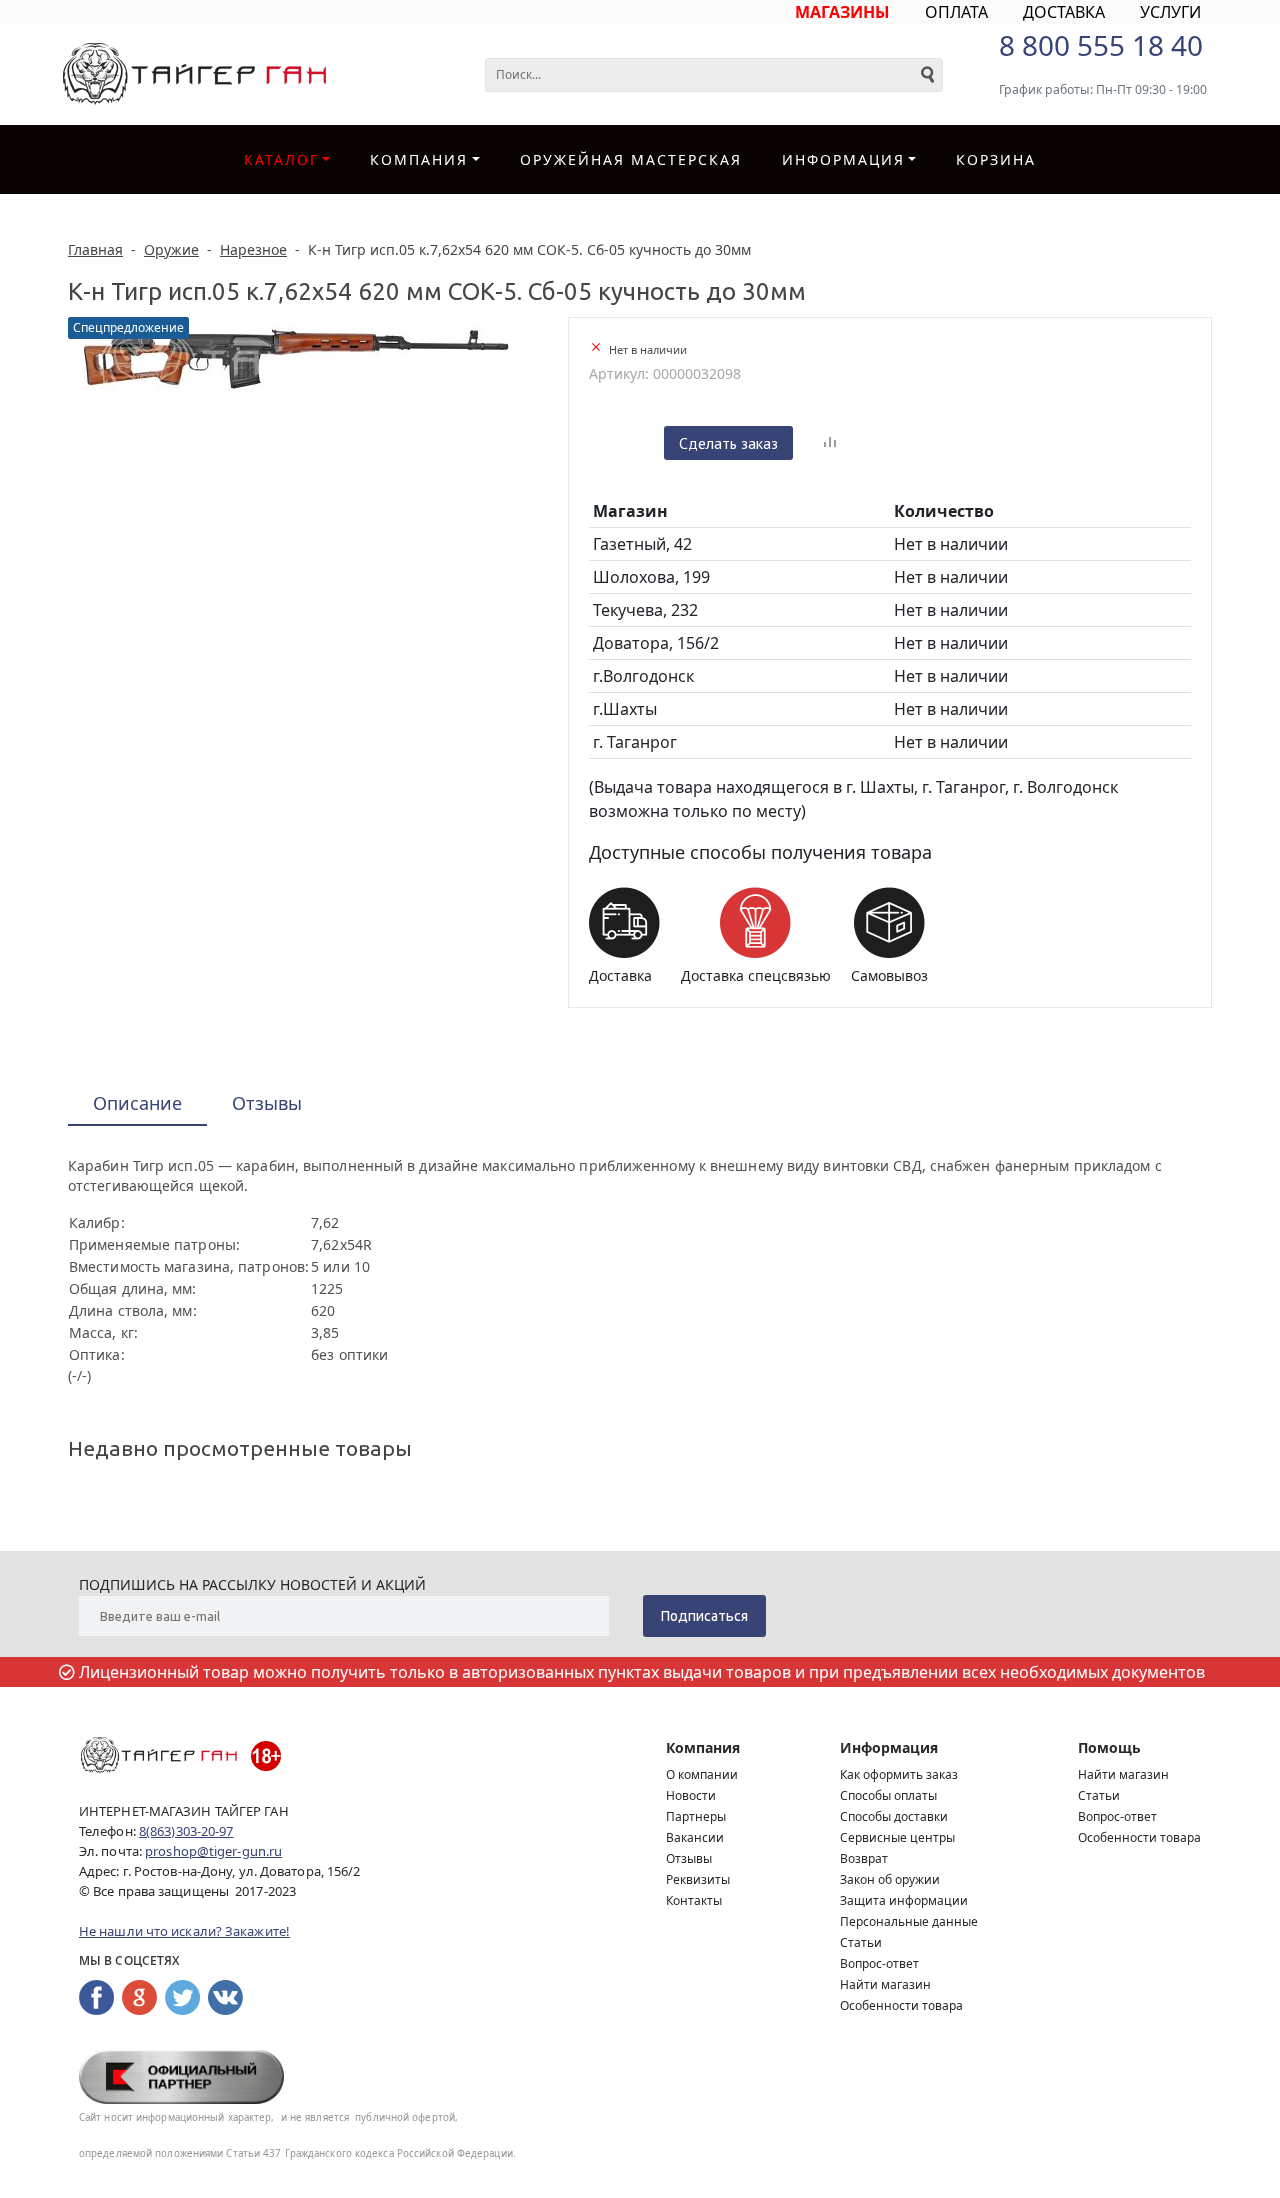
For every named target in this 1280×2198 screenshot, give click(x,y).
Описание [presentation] (137, 1103)
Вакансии (695, 1837)
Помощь (1109, 1747)
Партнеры (696, 1816)
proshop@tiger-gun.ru (213, 1851)
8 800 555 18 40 (1101, 45)
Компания (419, 159)
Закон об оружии (890, 1879)
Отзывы (689, 1858)
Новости (691, 1795)
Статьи (861, 1942)
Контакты (694, 1900)
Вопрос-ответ (879, 1963)
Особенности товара (901, 2005)
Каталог (281, 159)
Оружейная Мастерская (631, 159)
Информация (889, 1747)
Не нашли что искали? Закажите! (184, 1931)
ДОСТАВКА (1064, 12)
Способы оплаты (888, 1795)
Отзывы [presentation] (267, 1103)
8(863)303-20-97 (186, 1831)
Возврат (864, 1858)
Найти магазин (885, 1984)
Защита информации (904, 1900)
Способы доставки (894, 1816)
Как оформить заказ (899, 1774)
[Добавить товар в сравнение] (830, 443)
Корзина (996, 159)
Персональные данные (909, 1921)
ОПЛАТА (956, 12)
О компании (702, 1774)
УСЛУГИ (1170, 12)
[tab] (137, 1104)
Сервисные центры (897, 1837)
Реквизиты (698, 1879)
